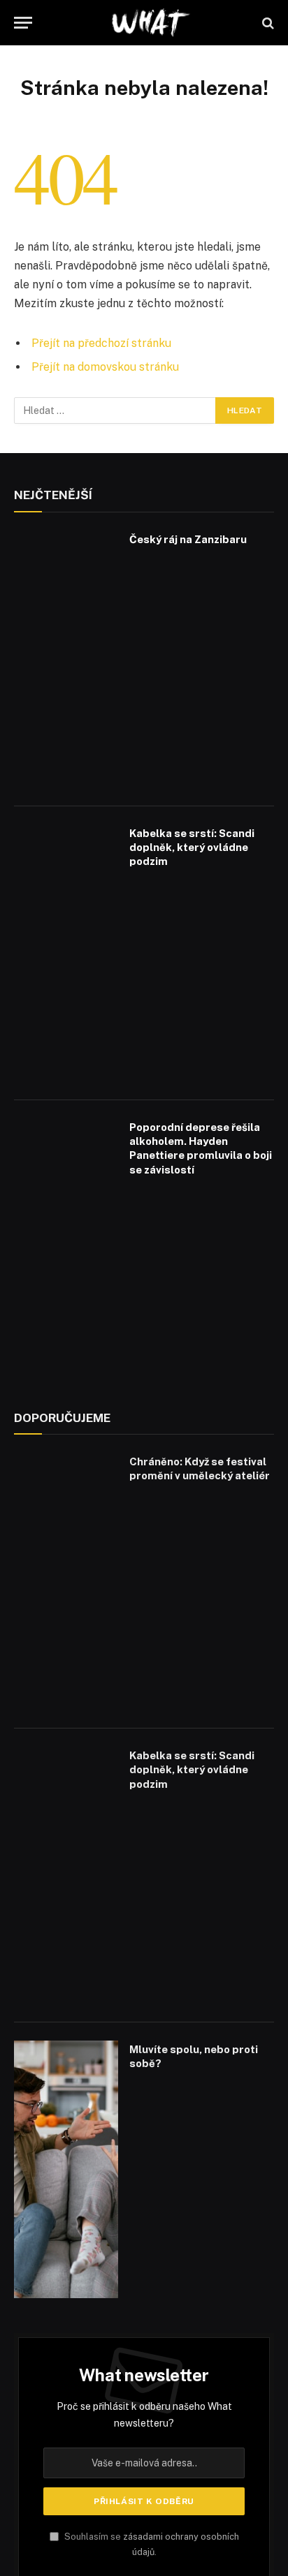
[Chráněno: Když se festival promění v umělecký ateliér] (66, 1582)
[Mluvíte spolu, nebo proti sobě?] (66, 2169)
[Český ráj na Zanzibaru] (66, 659)
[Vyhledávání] (267, 23)
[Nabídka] (23, 23)
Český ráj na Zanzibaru (188, 539)
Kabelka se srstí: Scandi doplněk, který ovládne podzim (192, 847)
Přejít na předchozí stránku (101, 343)
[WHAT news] (151, 23)
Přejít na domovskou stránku (105, 367)
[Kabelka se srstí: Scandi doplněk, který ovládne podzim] (66, 953)
